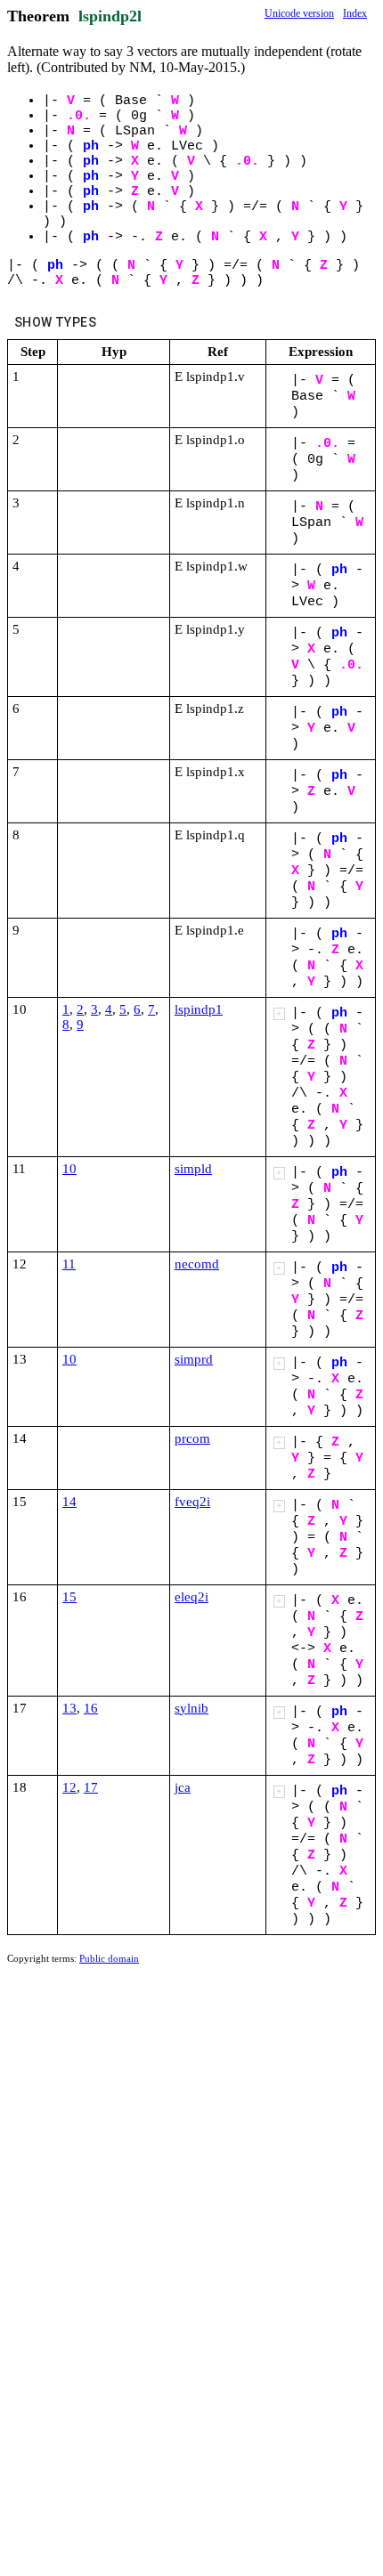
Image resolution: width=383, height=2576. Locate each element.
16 (91, 1708)
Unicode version (299, 13)
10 (69, 1169)
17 (91, 1787)
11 (69, 1264)
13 (69, 1708)
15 (69, 1597)
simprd (194, 1359)
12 (69, 1787)
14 (69, 1502)
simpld (193, 1169)
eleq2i (191, 1597)
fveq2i (192, 1502)
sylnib (191, 1708)
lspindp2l (110, 16)
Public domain (109, 1958)
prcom (192, 1438)
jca (183, 1787)
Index (355, 13)
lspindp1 (199, 1009)
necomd (197, 1264)
